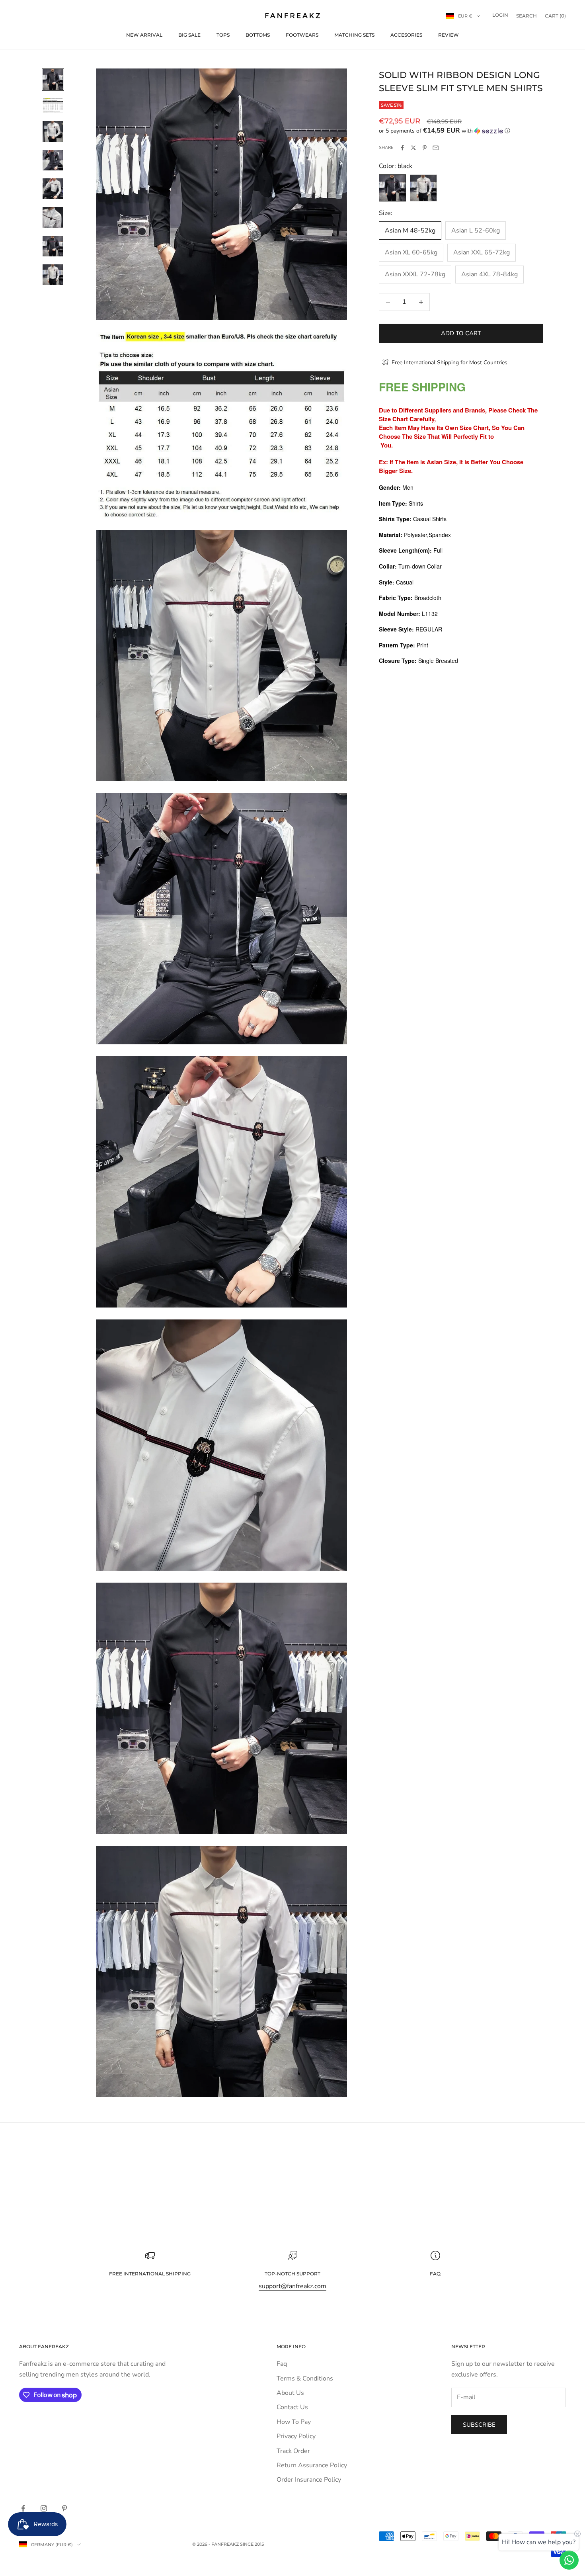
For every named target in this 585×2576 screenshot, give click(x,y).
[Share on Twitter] (413, 148)
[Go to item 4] (53, 160)
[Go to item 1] (53, 80)
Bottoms (258, 35)
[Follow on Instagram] (44, 2508)
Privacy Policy (296, 2436)
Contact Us (292, 2407)
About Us (290, 2393)
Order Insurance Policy (309, 2480)
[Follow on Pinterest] (64, 2508)
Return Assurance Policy (312, 2465)
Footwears (302, 35)
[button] (461, 131)
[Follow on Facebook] (23, 2508)
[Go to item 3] (53, 131)
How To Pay (294, 2422)
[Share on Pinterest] (425, 148)
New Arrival (144, 35)
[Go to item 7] (53, 246)
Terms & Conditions (305, 2379)
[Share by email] (436, 148)
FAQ (435, 2274)
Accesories (406, 35)
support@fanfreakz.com (292, 2286)
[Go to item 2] (53, 106)
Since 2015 (252, 2544)
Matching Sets (354, 35)
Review (448, 35)
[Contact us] (569, 2560)
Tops (223, 35)
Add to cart (461, 333)
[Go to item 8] (53, 275)
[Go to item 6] (53, 217)
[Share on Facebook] (402, 148)
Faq (282, 2364)
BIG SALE (189, 35)
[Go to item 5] (53, 189)
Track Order (293, 2451)
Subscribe (479, 2425)
